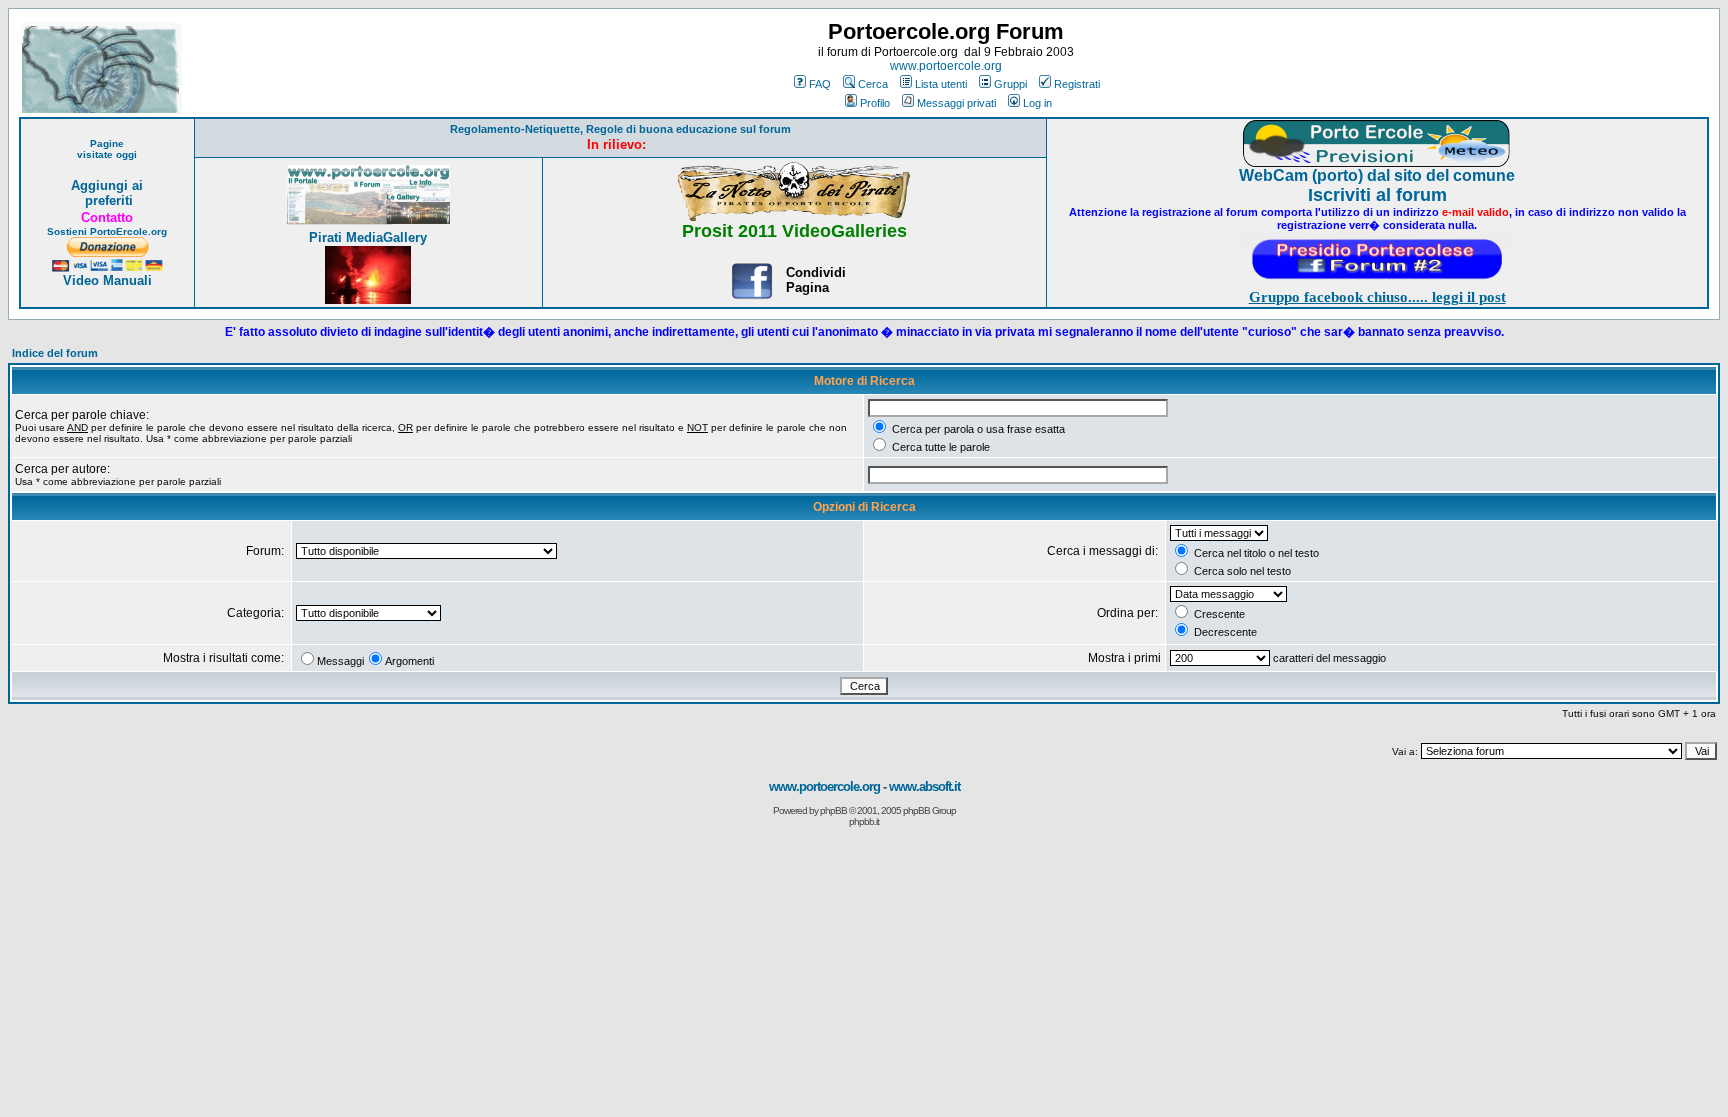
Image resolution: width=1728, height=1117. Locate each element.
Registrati (1077, 84)
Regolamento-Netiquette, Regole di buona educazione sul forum (620, 129)
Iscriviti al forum (1377, 195)
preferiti (107, 200)
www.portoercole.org (946, 66)
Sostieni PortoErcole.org (107, 231)
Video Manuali (107, 280)
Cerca (873, 84)
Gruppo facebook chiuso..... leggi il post (1377, 297)
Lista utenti (941, 84)
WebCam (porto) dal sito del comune (1377, 175)
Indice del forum (55, 353)
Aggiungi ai (107, 185)
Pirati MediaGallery (368, 237)
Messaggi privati (956, 103)
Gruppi (1010, 84)
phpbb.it (864, 821)
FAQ (820, 84)
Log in (1037, 103)
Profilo (875, 103)
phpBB (833, 810)
